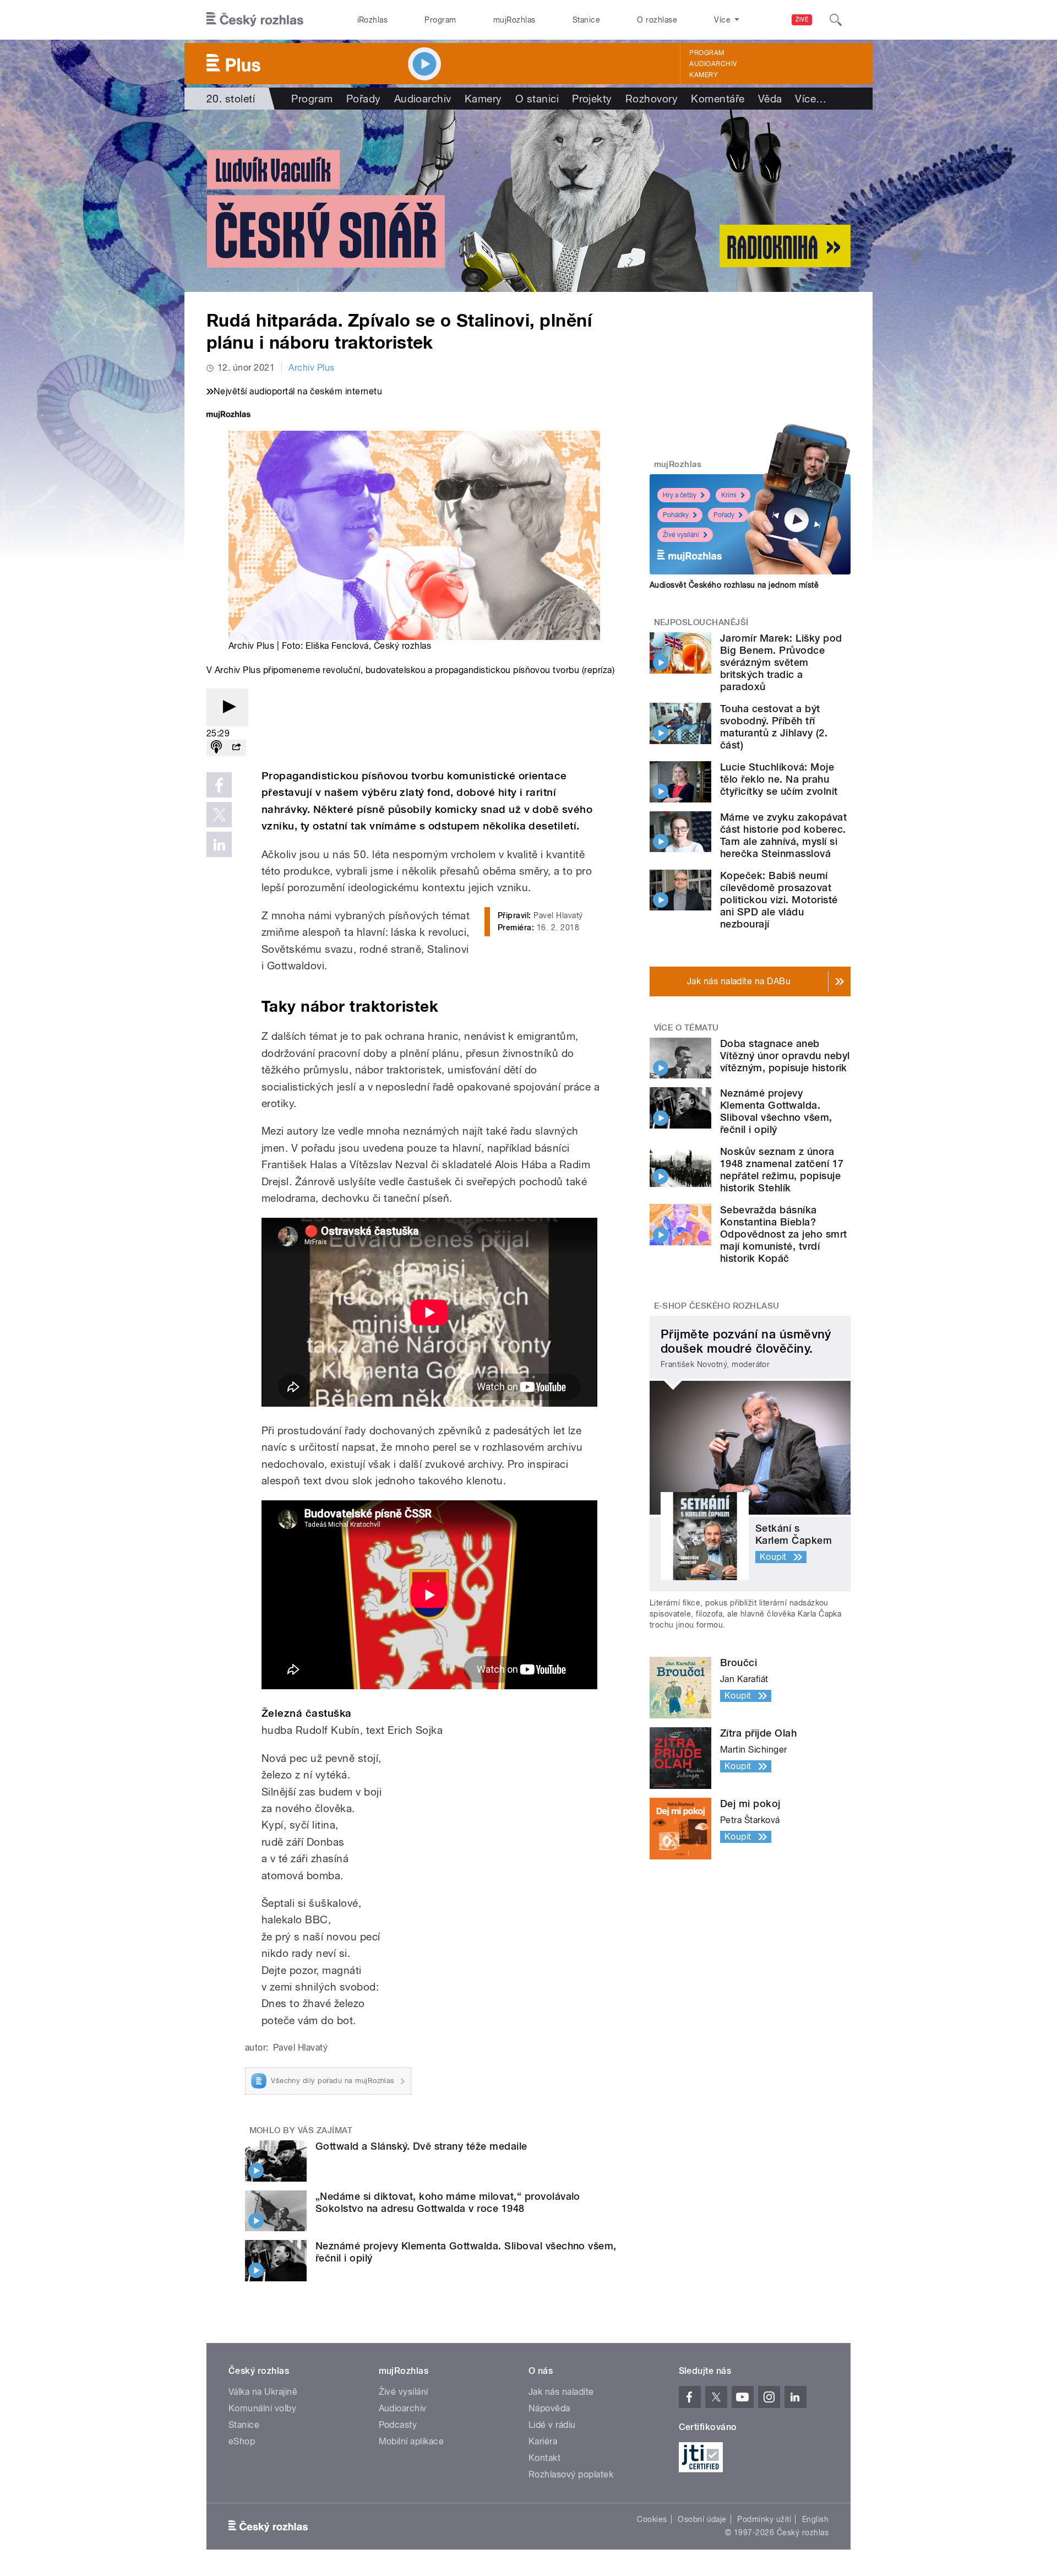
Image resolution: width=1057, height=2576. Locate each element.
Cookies (652, 2519)
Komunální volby (262, 2408)
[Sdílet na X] (219, 815)
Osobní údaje (702, 2519)
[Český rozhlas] (255, 20)
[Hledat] (836, 20)
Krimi (729, 495)
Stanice (586, 20)
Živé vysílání (681, 535)
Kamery (704, 75)
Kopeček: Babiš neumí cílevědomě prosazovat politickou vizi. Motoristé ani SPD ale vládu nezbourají (779, 900)
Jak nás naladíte (561, 2392)
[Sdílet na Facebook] (219, 785)
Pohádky (676, 515)
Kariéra (543, 2441)
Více (811, 99)
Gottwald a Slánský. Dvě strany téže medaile (421, 2146)
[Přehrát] (227, 707)
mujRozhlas (514, 20)
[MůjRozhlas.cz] (228, 416)
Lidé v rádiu (552, 2425)
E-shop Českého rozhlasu (717, 1306)
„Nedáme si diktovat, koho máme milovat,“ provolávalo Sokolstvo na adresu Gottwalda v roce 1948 (448, 2202)
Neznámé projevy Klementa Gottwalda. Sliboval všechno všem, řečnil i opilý (776, 1111)
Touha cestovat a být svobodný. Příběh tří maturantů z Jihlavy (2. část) (774, 727)
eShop (242, 2441)
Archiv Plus (311, 368)
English (815, 2519)
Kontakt (544, 2458)
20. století (231, 99)
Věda (770, 99)
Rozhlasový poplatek (571, 2474)
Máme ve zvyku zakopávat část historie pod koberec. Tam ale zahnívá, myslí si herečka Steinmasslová (783, 835)
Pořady (364, 99)
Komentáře (718, 99)
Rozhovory (652, 99)
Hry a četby (680, 495)
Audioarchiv (713, 64)
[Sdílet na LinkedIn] (219, 844)
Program (440, 20)
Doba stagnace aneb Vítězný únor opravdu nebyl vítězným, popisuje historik (785, 1056)
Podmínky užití (764, 2519)
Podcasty (398, 2425)
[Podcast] (216, 748)
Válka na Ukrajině (263, 2392)
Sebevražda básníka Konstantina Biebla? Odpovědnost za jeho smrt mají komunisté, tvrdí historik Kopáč (784, 1234)
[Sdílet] (236, 748)
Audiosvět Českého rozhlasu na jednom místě (734, 585)
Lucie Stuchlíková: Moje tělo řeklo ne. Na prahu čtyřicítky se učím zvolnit (779, 779)
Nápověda (549, 2408)
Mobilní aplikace (412, 2441)
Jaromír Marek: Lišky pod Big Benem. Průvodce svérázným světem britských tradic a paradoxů (781, 662)
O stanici (537, 99)
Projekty (592, 99)
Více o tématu (686, 1028)
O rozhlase (657, 20)
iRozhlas (373, 20)
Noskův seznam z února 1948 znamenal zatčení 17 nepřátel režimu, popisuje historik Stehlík (782, 1170)
